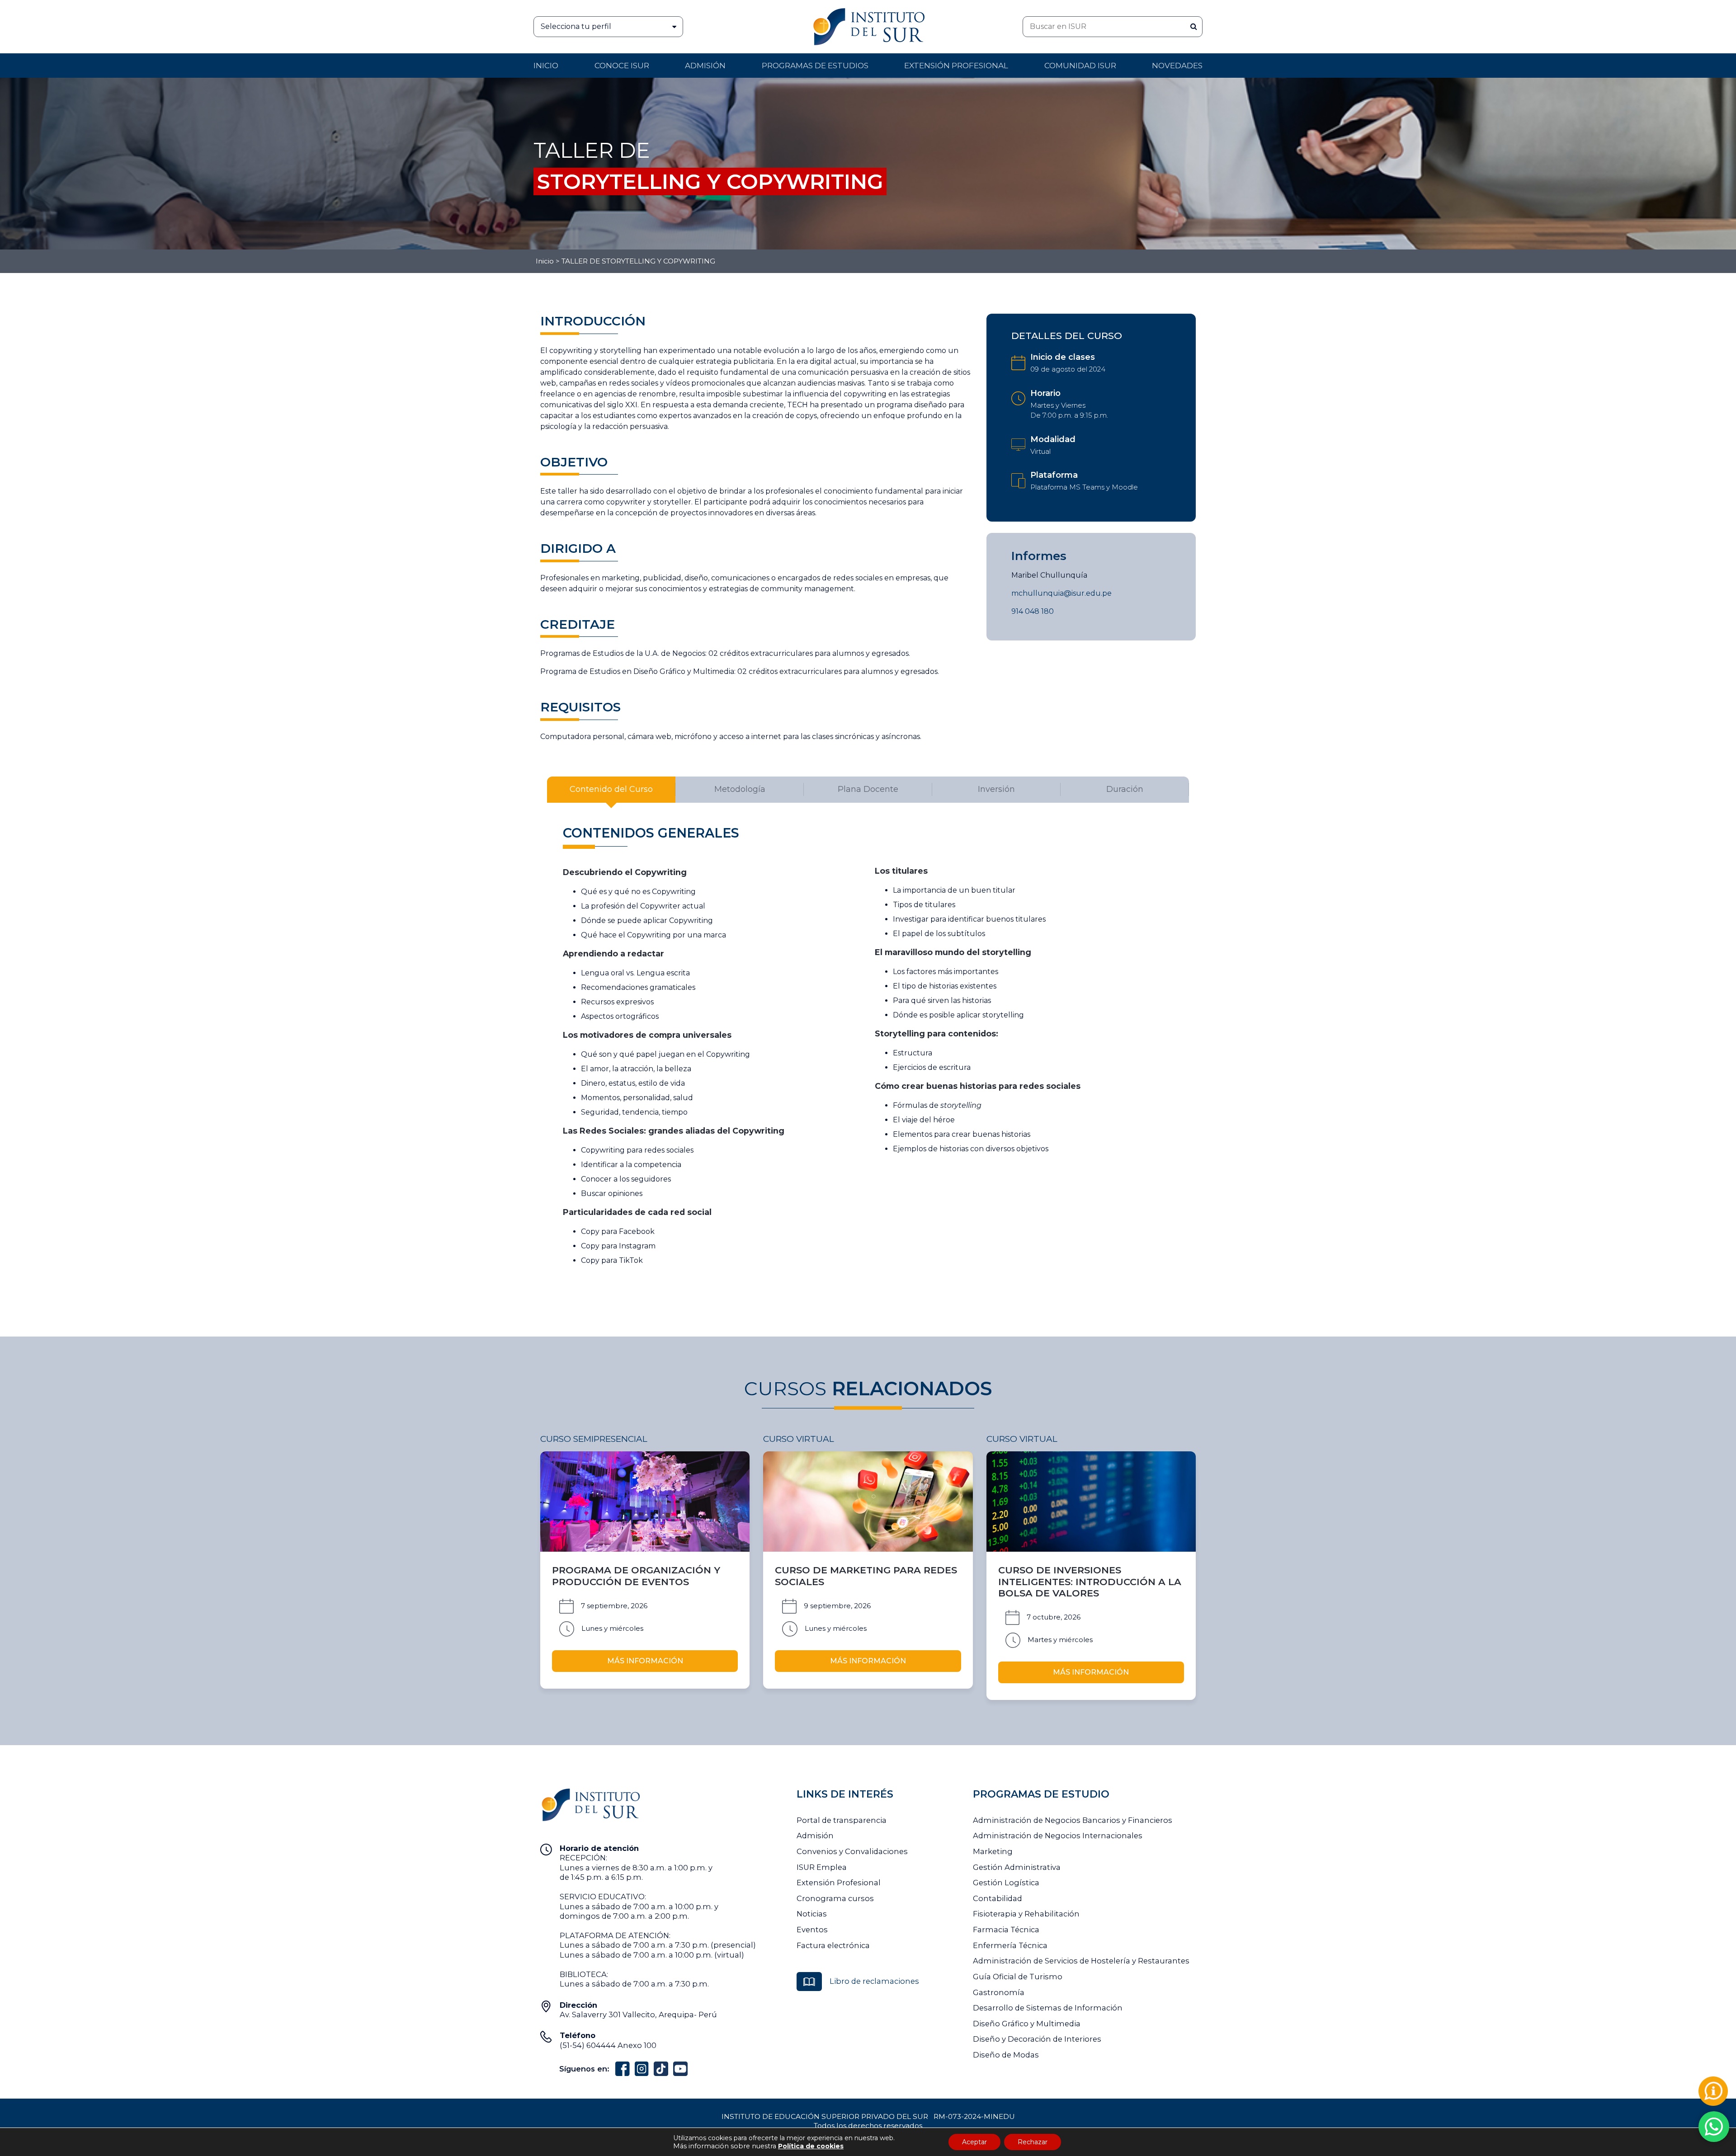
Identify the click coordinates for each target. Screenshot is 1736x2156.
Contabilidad (998, 1898)
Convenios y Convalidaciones (852, 1851)
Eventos (812, 1930)
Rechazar (1033, 2142)
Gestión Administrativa (1017, 1867)
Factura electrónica (833, 1945)
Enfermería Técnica (1010, 1945)
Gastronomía (999, 1992)
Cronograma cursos (835, 1898)
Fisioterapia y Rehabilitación (1026, 1914)
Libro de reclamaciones (874, 1981)
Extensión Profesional (839, 1883)
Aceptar (974, 2142)
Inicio (546, 66)
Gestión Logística (1006, 1883)
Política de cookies (811, 2146)
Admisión (705, 66)
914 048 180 (1033, 611)
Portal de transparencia (842, 1820)
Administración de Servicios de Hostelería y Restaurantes (1081, 1961)
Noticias (812, 1914)
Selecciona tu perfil (576, 26)
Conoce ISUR (622, 66)
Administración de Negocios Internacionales (1058, 1836)
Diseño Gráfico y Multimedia (1027, 2024)
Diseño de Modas (1006, 2055)
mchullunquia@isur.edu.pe (1061, 593)
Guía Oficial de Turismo (1018, 1977)
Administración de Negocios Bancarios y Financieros (1073, 1820)
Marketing (993, 1851)
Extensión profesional (956, 66)
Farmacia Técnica (1006, 1930)
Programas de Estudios (815, 66)
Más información (645, 1661)
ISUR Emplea (822, 1867)
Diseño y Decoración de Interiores (1037, 2039)
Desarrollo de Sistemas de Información (1048, 2008)
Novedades (1177, 66)
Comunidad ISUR (1080, 66)
